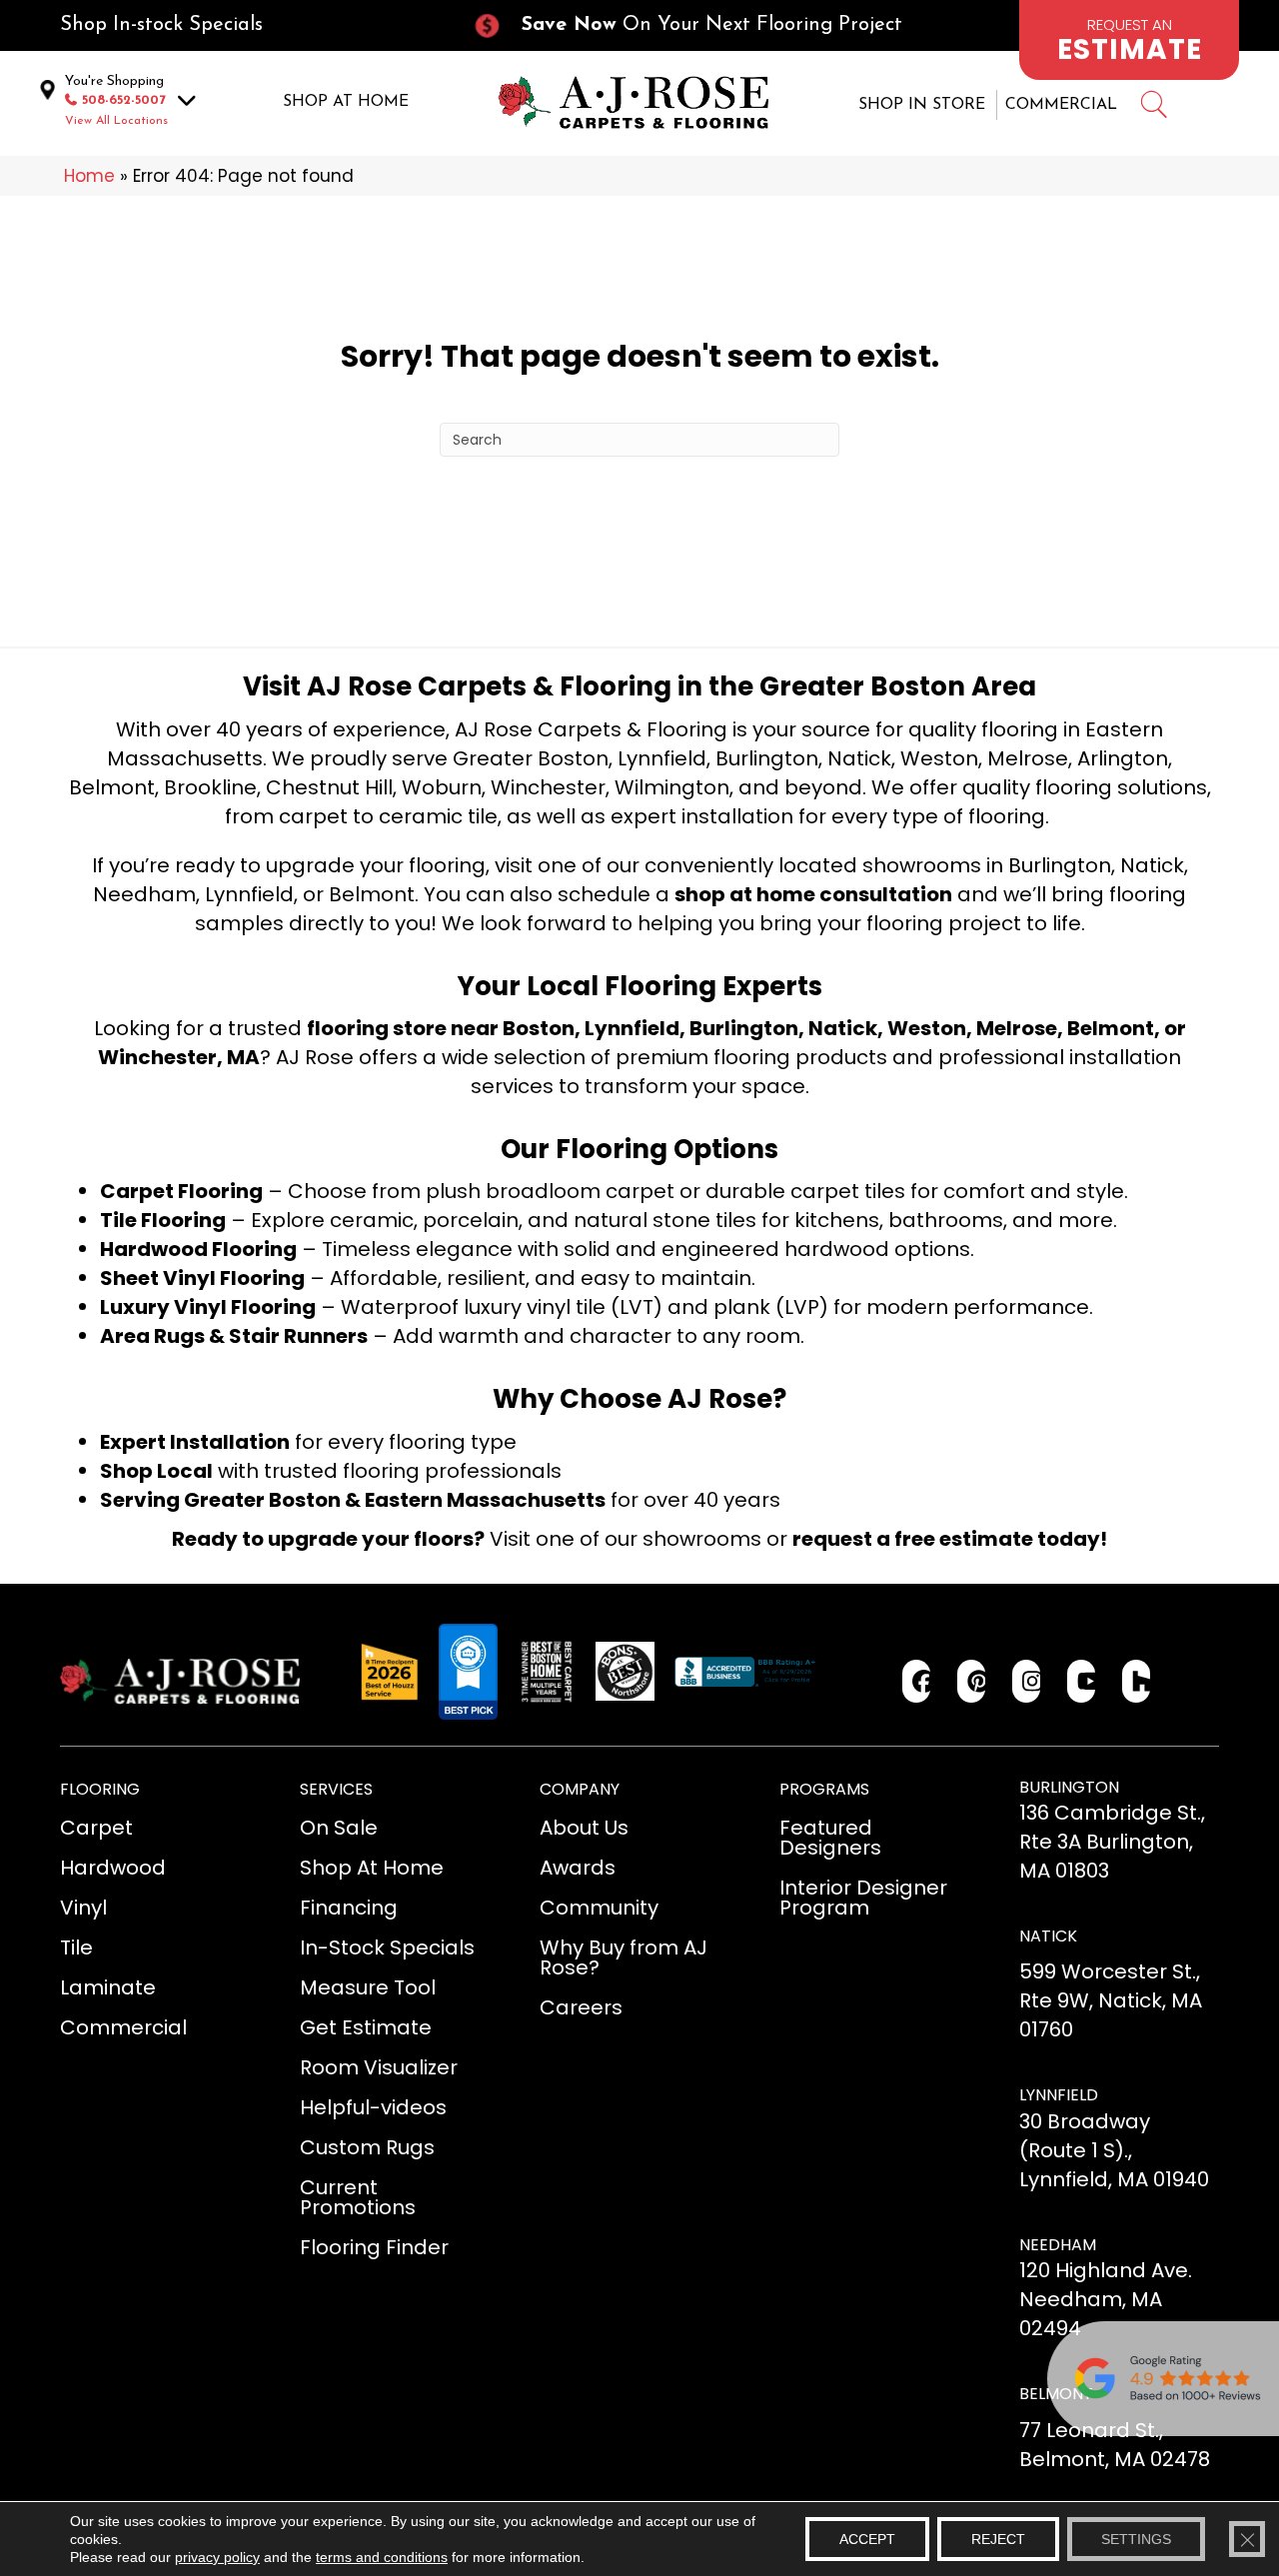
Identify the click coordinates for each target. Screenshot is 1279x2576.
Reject (998, 2539)
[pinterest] (972, 1681)
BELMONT (1056, 2394)
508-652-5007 (124, 100)
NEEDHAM (1058, 2245)
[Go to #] (1153, 107)
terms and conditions (382, 2557)
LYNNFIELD (1059, 2095)
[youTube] (1082, 1681)
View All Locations (116, 121)
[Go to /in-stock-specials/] (246, 25)
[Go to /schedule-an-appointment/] (1129, 40)
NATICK (1048, 1936)
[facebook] (917, 1681)
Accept (867, 2539)
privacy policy (217, 2557)
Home (89, 176)
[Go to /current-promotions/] (705, 25)
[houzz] (1137, 1681)
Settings (1136, 2539)
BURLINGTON (1069, 1787)
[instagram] (1027, 1681)
